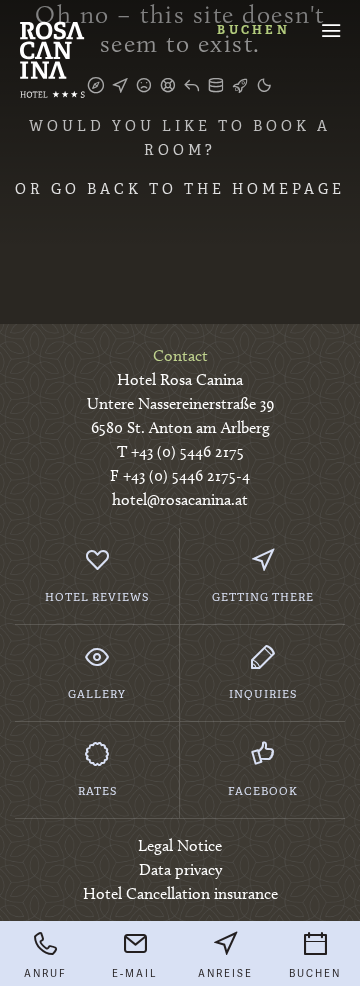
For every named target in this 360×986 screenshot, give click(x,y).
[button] (331, 30)
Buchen (253, 30)
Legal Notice (180, 845)
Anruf (45, 974)
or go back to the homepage (180, 189)
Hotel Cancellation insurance (180, 893)
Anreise (225, 974)
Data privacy (180, 869)
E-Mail (135, 974)
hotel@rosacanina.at (180, 499)
